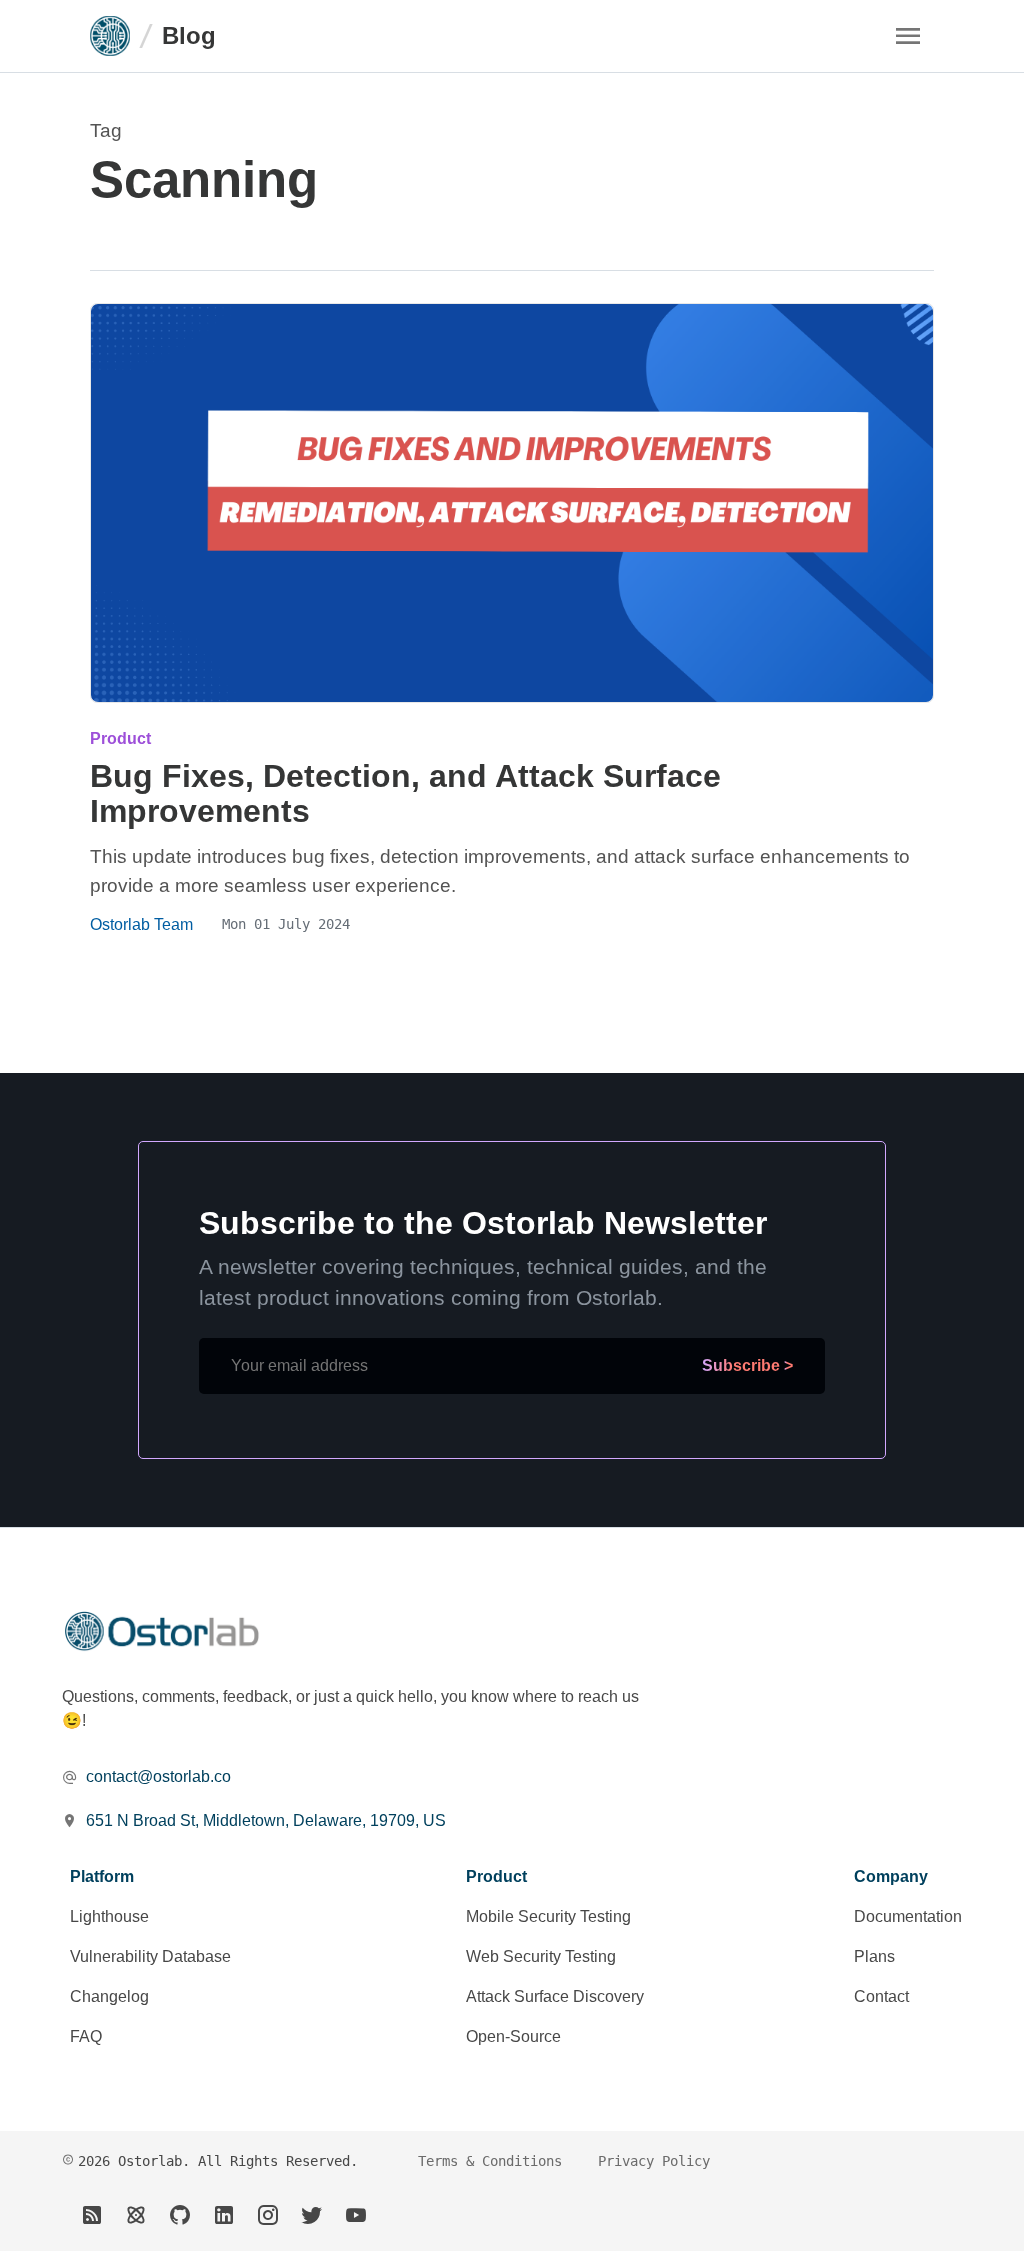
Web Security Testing (541, 1956)
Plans (874, 1956)
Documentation (908, 1916)
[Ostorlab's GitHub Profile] (180, 2215)
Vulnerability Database (150, 1956)
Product (120, 738)
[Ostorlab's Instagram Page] (268, 2215)
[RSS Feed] (92, 2215)
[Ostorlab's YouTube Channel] (356, 2215)
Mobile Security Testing (548, 1916)
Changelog (109, 1996)
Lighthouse (109, 1916)
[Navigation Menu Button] (908, 36)
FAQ (86, 2036)
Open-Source (513, 2036)
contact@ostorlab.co (158, 1776)
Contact (881, 1996)
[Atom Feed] (136, 2215)
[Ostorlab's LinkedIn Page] (224, 2215)
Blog (189, 35)
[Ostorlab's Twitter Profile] (312, 2215)
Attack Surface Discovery (555, 1996)
